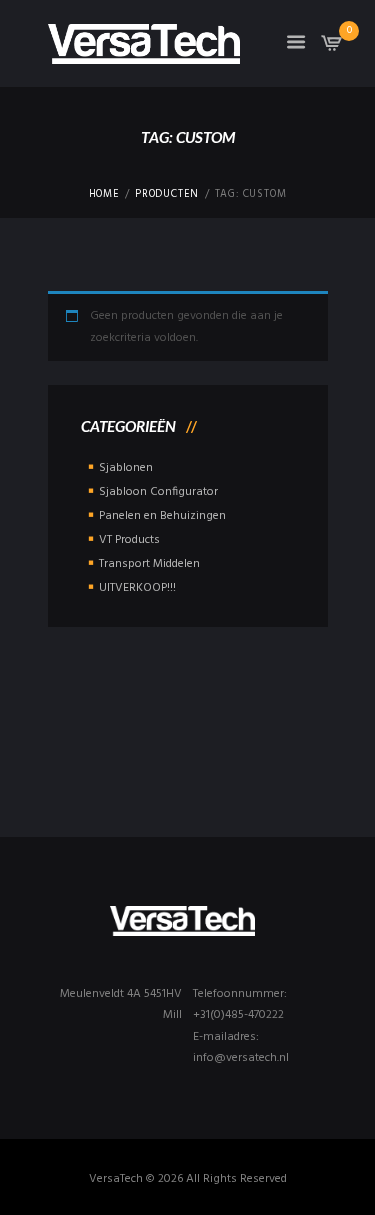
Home (104, 195)
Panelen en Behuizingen (162, 516)
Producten (167, 195)
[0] (332, 49)
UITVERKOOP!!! (137, 588)
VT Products (129, 540)
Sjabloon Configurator (158, 492)
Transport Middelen (149, 564)
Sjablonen (126, 468)
